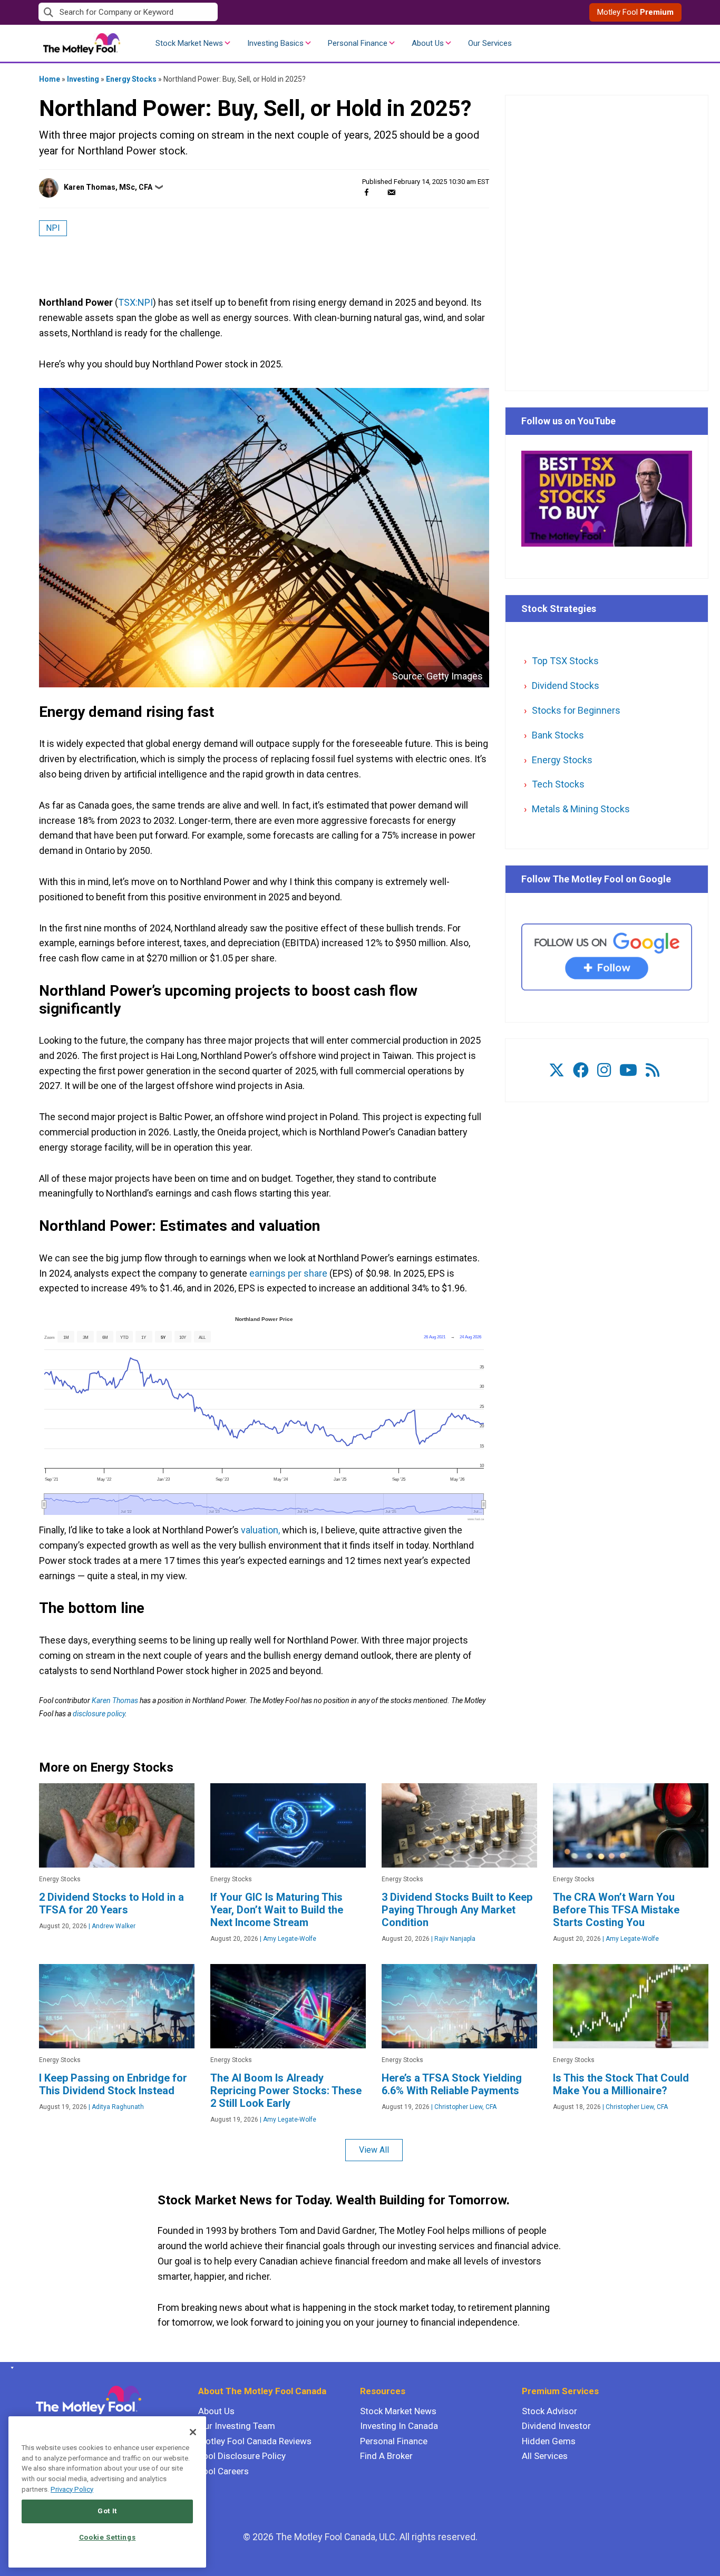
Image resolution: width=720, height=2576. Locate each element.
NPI (53, 228)
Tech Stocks (558, 784)
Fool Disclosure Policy (242, 2456)
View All (374, 2150)
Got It (107, 2511)
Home (50, 79)
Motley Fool (635, 12)
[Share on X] (379, 192)
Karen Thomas (115, 1700)
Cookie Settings (108, 2537)
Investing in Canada (399, 2426)
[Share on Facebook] (367, 192)
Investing (83, 79)
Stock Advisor (549, 2411)
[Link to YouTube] (628, 1070)
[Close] (193, 2432)
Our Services (490, 43)
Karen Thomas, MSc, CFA (108, 187)
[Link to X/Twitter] (557, 1070)
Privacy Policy (72, 2489)
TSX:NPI (135, 302)
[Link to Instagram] (604, 1070)
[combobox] (199, 12)
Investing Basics (275, 43)
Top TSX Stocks (565, 661)
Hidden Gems (549, 2441)
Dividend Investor (556, 2426)
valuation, (260, 1530)
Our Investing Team (237, 2426)
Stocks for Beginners (576, 710)
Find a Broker (386, 2456)
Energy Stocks (131, 79)
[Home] (10, 2368)
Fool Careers (223, 2471)
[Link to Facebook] (581, 1070)
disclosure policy (99, 1714)
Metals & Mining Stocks (581, 809)
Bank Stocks (558, 735)
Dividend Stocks (566, 686)
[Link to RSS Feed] (653, 1070)
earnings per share (288, 1273)
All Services (545, 2456)
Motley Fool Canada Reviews (255, 2441)
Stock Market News (189, 43)
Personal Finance (358, 43)
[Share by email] (391, 192)
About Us (428, 43)
